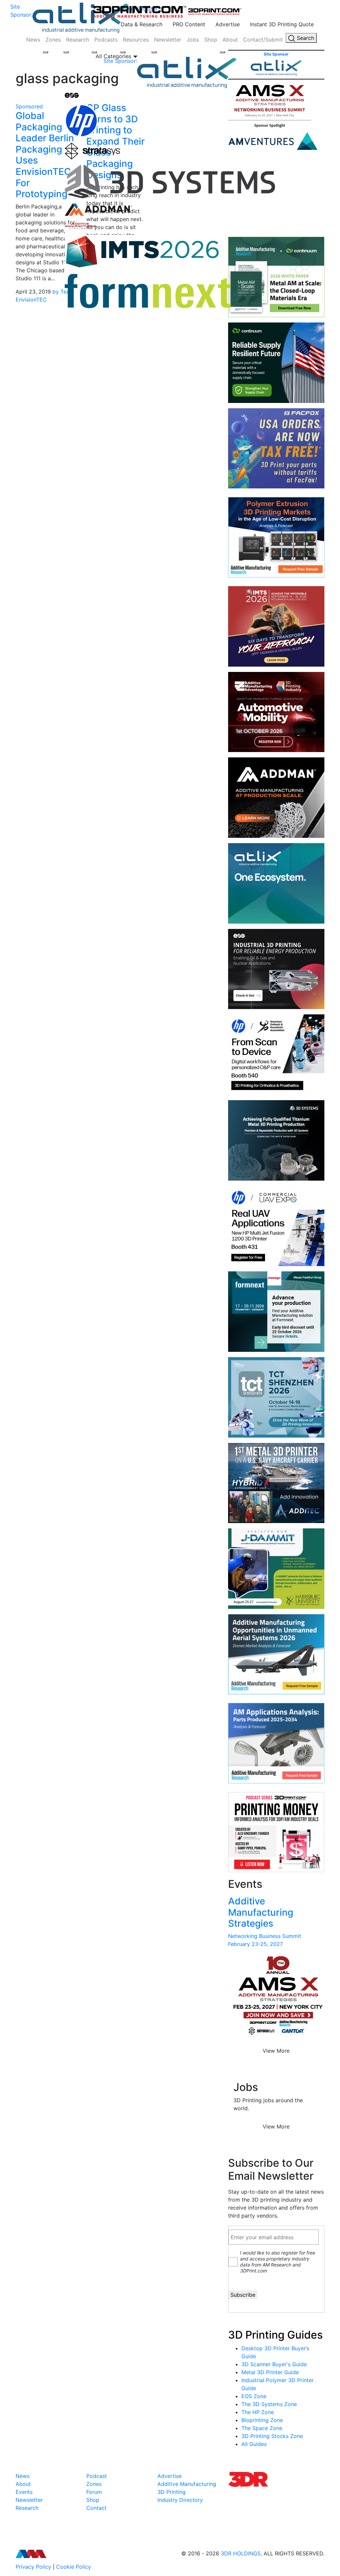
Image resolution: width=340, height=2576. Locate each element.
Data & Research (142, 24)
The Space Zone (262, 2428)
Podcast (97, 2476)
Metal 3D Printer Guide (270, 2372)
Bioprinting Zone (262, 2420)
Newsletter (168, 40)
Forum (94, 2492)
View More (276, 2051)
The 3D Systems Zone (269, 2404)
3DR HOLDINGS (241, 2553)
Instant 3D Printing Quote (282, 24)
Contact (96, 2508)
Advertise (228, 24)
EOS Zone (254, 2396)
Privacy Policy (33, 2567)
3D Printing (171, 2492)
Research (78, 40)
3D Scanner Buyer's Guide (274, 2364)
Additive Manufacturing (187, 2484)
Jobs (193, 40)
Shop (211, 40)
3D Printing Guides (275, 2335)
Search (305, 38)
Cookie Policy (74, 2567)
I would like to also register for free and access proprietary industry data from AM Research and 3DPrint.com (278, 2262)
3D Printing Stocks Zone (272, 2436)
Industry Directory (180, 2500)
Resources (136, 40)
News (33, 40)
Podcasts (106, 40)
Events (24, 2492)
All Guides (254, 2444)
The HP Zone (258, 2412)
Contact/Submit (263, 40)
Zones (53, 40)
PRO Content (189, 24)
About (230, 40)
